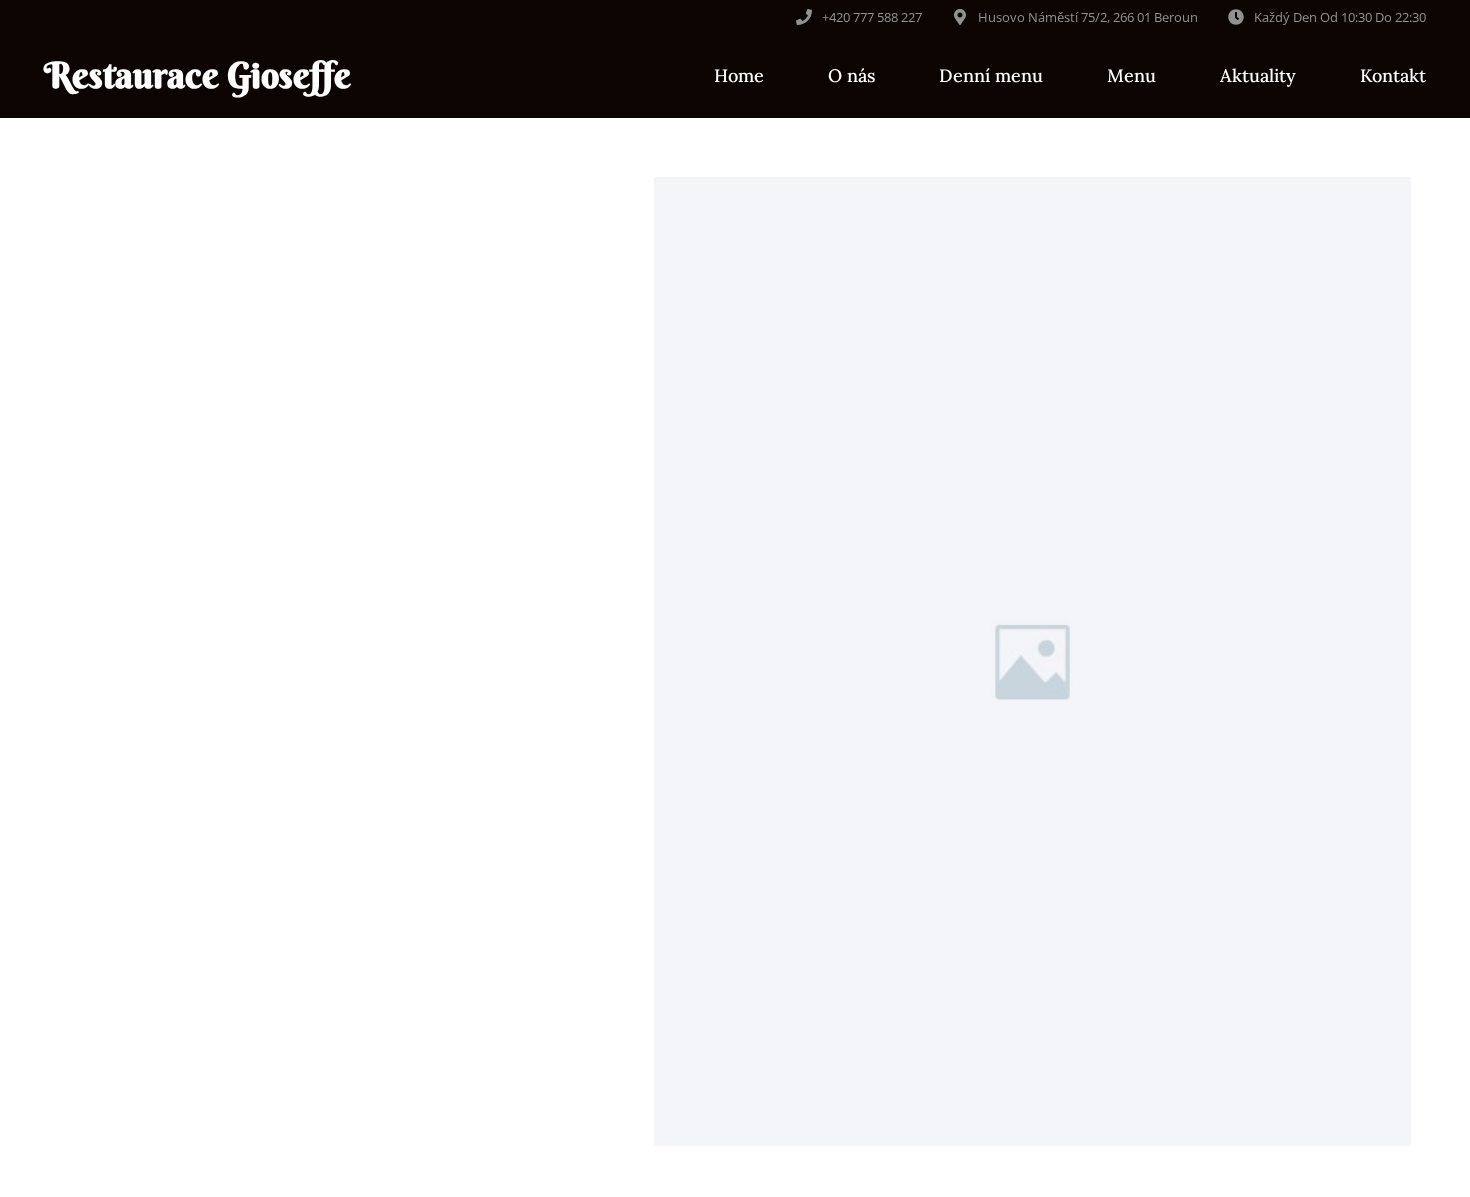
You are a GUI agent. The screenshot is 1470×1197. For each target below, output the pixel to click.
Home (739, 75)
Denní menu (991, 75)
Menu (1131, 75)
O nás (851, 75)
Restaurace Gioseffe (197, 75)
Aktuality (1258, 75)
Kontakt (1393, 75)
